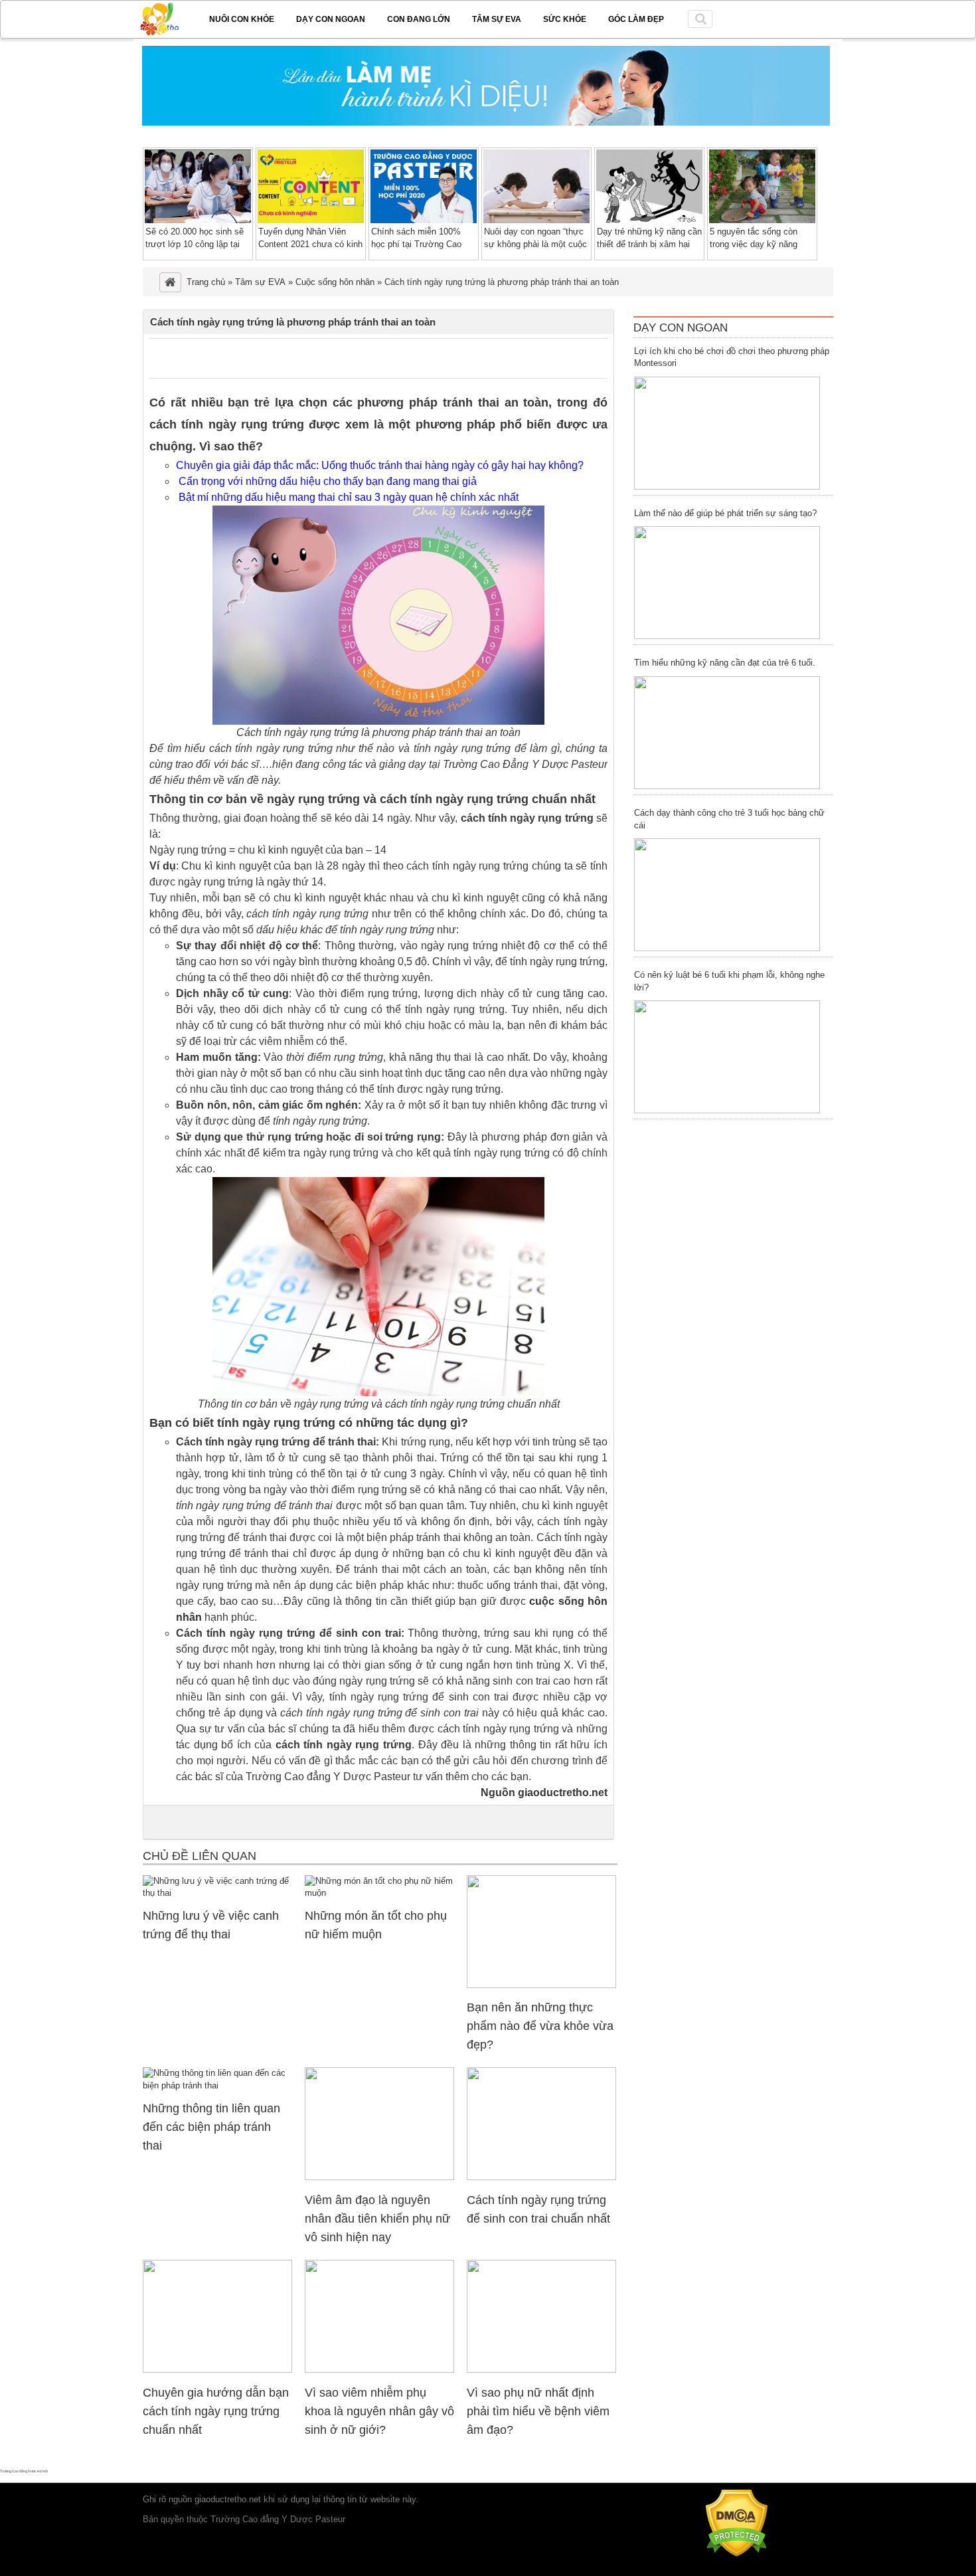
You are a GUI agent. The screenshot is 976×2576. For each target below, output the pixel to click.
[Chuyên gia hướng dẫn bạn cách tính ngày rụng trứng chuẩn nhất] (217, 2370)
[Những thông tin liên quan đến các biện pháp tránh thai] (217, 2085)
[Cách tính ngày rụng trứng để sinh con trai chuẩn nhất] (541, 2177)
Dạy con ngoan (331, 19)
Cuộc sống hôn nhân (335, 282)
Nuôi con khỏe (242, 19)
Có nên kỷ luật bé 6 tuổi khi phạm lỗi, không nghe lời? (729, 981)
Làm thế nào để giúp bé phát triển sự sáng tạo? (725, 513)
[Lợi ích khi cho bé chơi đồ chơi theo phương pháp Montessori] (727, 433)
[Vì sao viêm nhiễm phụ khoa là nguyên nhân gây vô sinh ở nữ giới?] (379, 2370)
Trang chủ (206, 282)
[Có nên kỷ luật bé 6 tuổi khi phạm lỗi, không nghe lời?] (727, 1057)
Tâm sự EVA (497, 19)
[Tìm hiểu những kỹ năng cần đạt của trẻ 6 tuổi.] (727, 733)
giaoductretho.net (228, 2499)
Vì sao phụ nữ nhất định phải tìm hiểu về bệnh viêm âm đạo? (538, 2411)
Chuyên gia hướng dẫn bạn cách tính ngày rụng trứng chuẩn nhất (216, 2411)
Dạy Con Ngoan (681, 328)
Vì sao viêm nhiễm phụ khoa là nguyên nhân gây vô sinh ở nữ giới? (379, 2411)
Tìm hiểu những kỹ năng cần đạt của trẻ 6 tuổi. (725, 663)
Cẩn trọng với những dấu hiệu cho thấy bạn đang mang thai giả (328, 481)
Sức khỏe (565, 19)
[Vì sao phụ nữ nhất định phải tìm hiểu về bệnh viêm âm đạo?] (541, 2370)
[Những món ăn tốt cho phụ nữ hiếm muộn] (379, 1893)
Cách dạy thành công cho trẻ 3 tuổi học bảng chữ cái (729, 819)
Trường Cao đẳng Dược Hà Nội (24, 2471)
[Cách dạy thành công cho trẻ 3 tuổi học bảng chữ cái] (727, 895)
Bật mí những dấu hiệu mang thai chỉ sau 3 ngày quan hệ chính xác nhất (349, 497)
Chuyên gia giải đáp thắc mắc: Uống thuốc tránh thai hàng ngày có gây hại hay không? (380, 465)
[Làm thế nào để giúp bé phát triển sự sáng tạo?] (727, 583)
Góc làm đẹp (636, 19)
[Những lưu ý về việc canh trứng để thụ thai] (217, 1893)
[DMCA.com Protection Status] (737, 2554)
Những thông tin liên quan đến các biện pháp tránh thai (211, 2127)
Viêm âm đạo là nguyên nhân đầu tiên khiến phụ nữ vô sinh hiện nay (377, 2219)
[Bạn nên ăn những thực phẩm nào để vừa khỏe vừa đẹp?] (541, 1985)
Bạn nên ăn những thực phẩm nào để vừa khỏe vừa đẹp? (540, 2026)
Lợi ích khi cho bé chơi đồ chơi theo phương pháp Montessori (732, 357)
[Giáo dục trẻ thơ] (169, 17)
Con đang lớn (419, 19)
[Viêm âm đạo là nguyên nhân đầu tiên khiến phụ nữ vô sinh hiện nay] (379, 2177)
